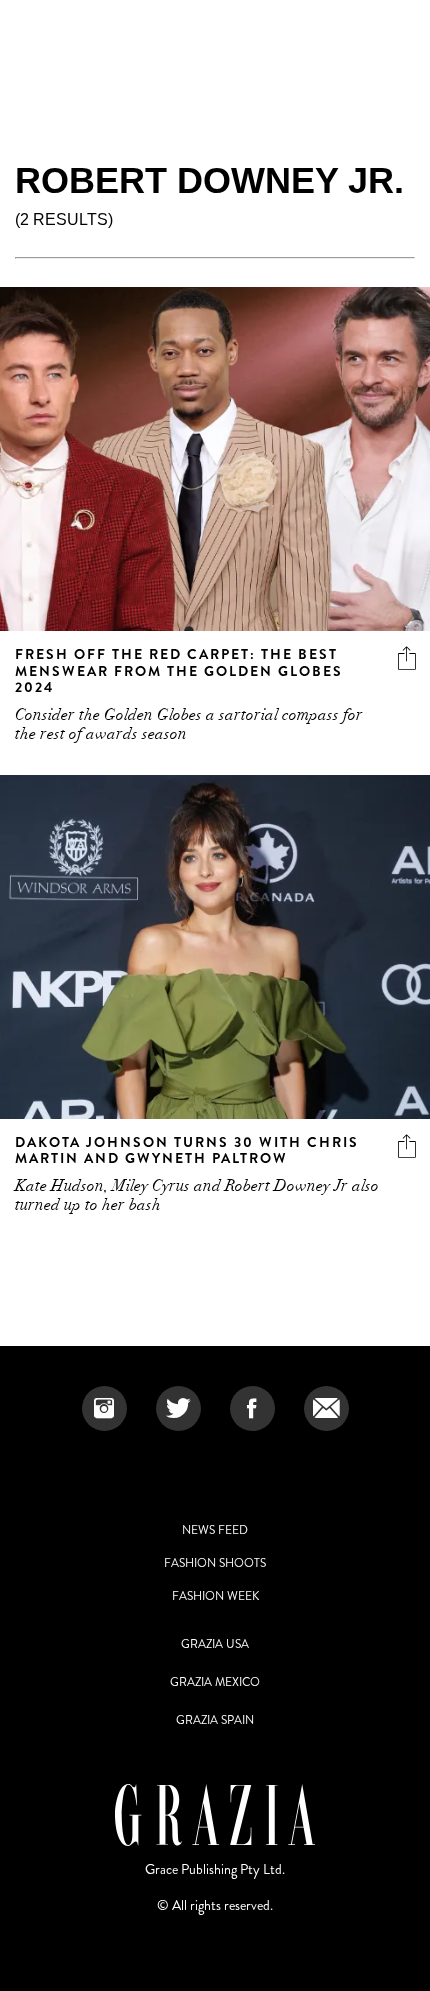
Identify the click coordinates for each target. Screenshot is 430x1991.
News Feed (215, 1530)
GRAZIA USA (215, 1644)
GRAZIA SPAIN (215, 1720)
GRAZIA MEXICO (215, 1682)
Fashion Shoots (215, 1563)
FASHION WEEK (215, 1596)
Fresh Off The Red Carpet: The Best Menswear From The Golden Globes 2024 (179, 671)
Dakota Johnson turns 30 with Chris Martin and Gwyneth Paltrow (187, 1150)
